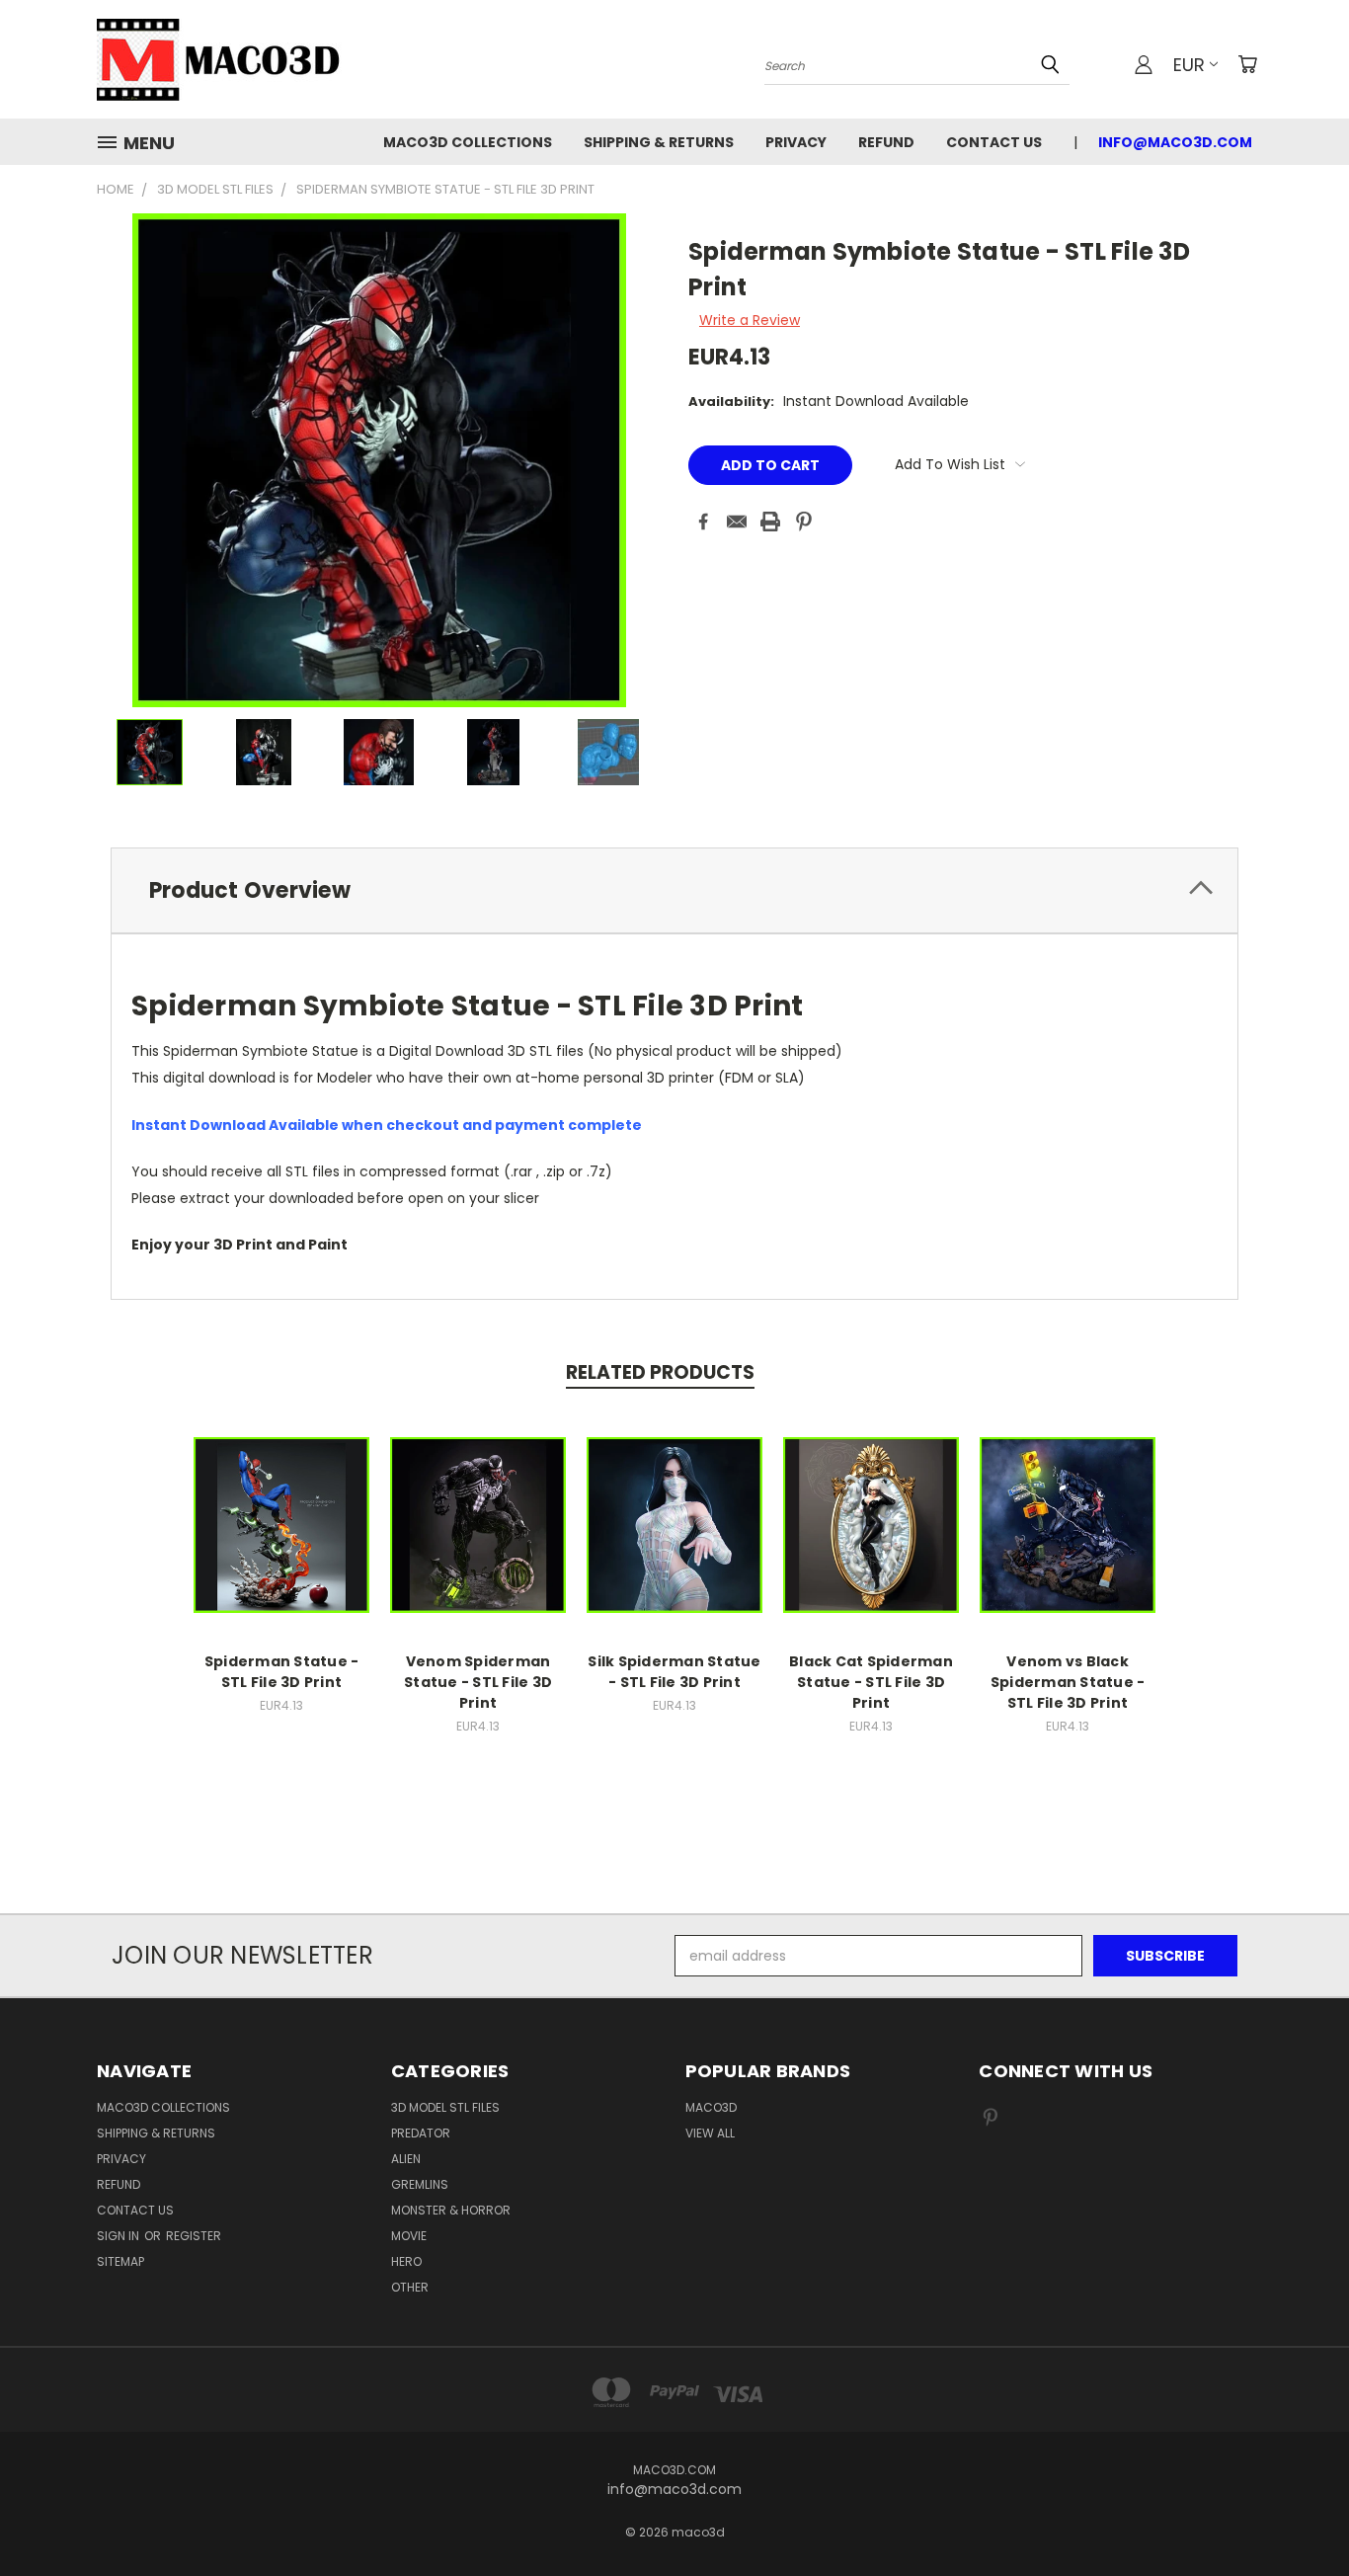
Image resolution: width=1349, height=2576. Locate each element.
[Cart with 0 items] (1247, 64)
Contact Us (994, 142)
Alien (406, 2159)
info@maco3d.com (1175, 142)
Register (194, 2236)
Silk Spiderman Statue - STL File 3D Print (674, 1672)
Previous (1297, 2514)
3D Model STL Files (445, 2107)
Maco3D (711, 2107)
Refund (886, 142)
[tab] (674, 890)
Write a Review (750, 320)
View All (710, 2133)
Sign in (119, 2236)
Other (410, 2287)
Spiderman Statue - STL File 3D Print (282, 1672)
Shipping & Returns (659, 142)
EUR (1189, 65)
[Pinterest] (804, 522)
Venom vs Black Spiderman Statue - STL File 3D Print (1068, 1682)
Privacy (796, 142)
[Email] (737, 522)
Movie (409, 2236)
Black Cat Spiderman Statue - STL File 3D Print (871, 1682)
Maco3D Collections (468, 142)
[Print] (770, 522)
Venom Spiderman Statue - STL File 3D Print (478, 1682)
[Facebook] (703, 522)
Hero (406, 2261)
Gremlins (420, 2184)
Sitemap (120, 2261)
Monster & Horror (451, 2210)
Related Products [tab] (660, 1372)
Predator (421, 2133)
